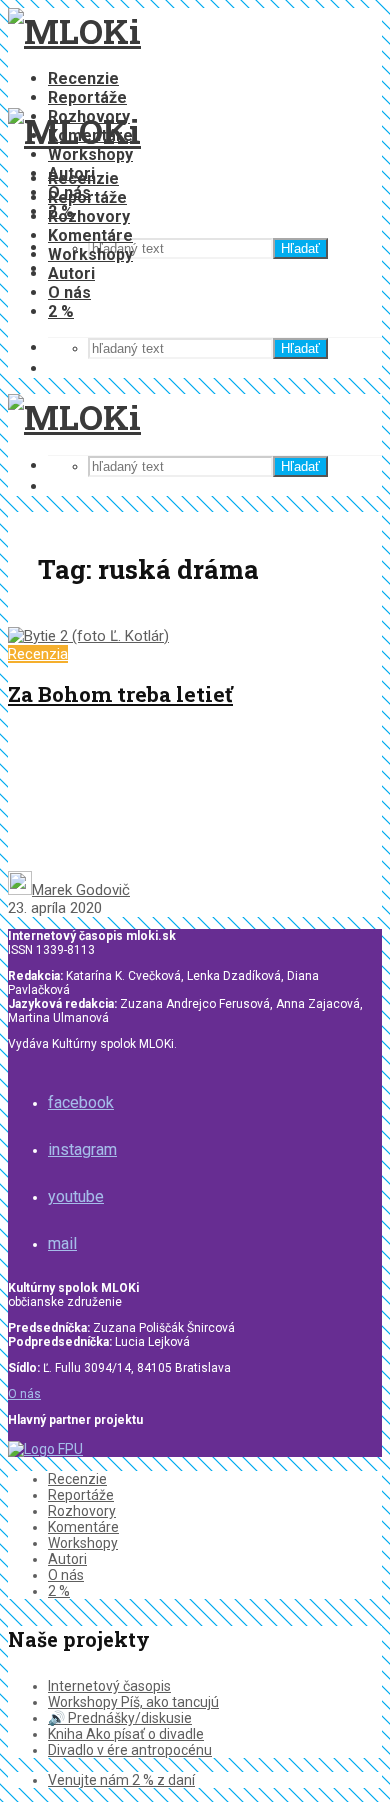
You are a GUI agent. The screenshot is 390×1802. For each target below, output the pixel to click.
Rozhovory (89, 216)
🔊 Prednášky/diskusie (120, 1718)
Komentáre (90, 235)
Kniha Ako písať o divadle (126, 1734)
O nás (69, 292)
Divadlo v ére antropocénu (130, 1750)
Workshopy (90, 154)
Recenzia (38, 654)
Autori (71, 273)
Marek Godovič (81, 890)
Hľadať (300, 248)
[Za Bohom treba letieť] (88, 636)
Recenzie (83, 78)
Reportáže (87, 97)
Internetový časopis (109, 1686)
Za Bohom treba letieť (120, 694)
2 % (61, 311)
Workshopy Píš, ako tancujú (133, 1702)
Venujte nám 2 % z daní (121, 1780)
